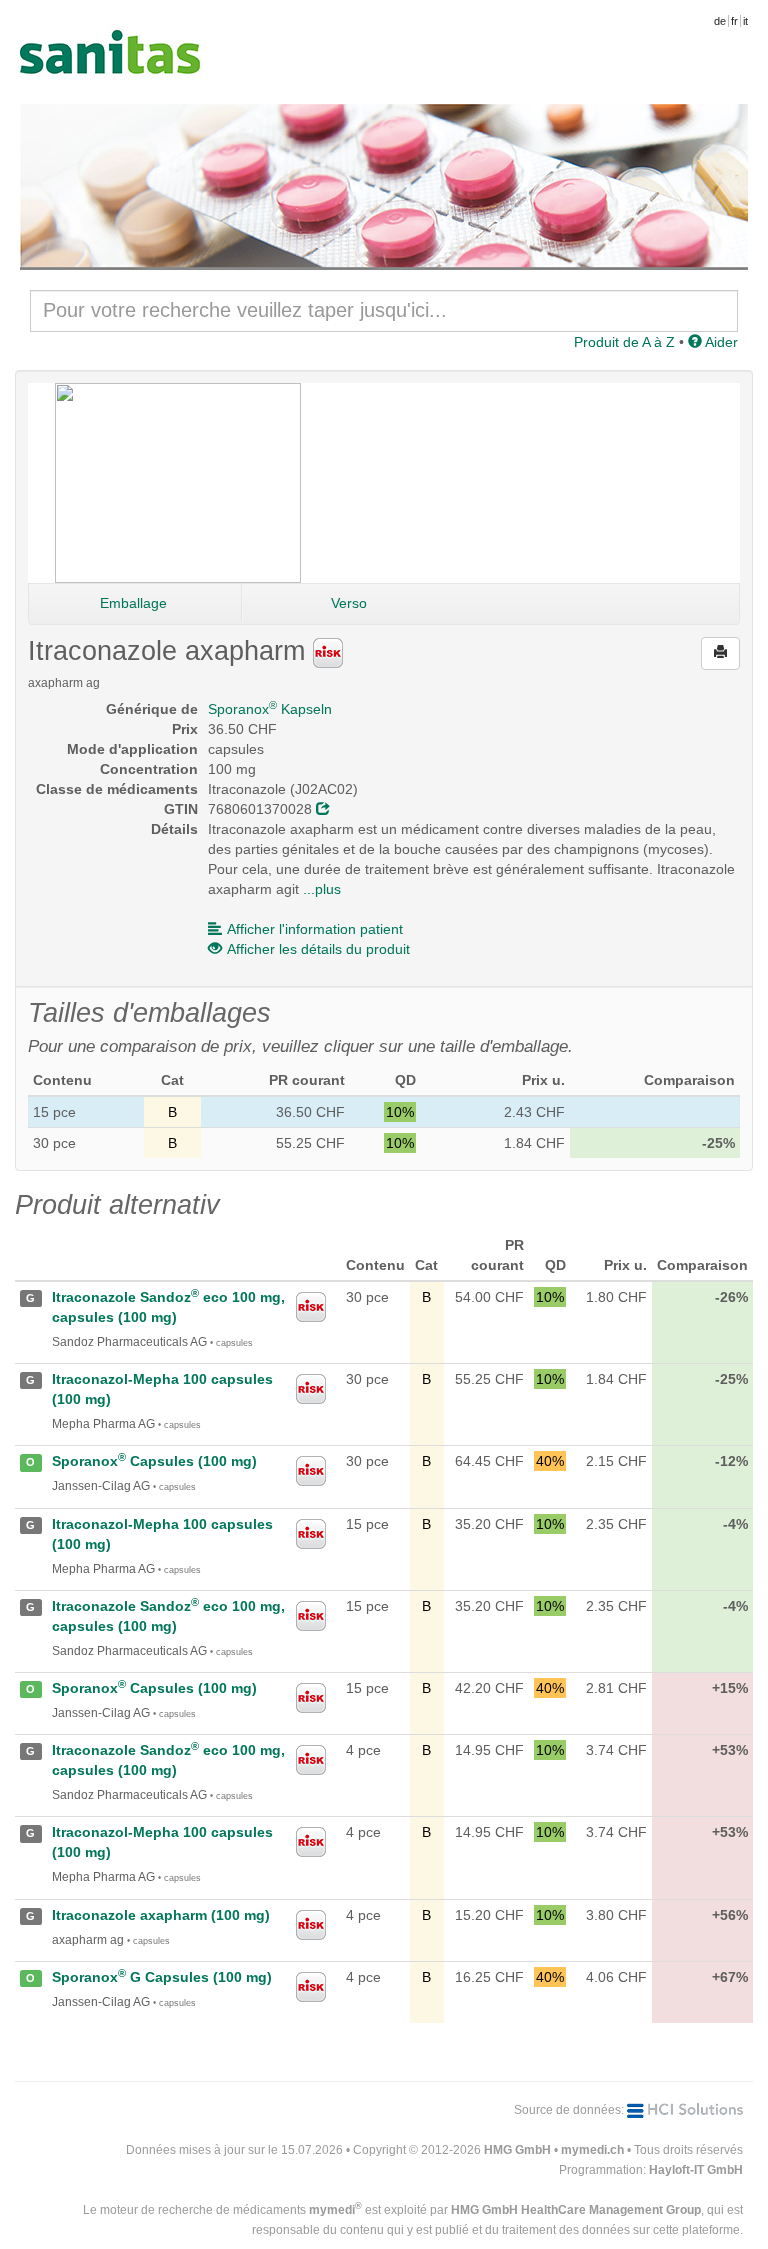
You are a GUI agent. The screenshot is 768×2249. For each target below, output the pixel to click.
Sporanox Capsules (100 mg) (154, 1461)
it (745, 21)
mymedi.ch (592, 2150)
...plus (322, 889)
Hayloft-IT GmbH (696, 2170)
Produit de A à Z (624, 342)
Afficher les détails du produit (318, 949)
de (720, 21)
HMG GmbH (517, 2150)
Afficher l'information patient (315, 929)
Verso (349, 603)
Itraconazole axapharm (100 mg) (161, 1915)
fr (734, 21)
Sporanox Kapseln (270, 709)
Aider (720, 342)
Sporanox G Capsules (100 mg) (162, 1977)
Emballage (133, 603)
